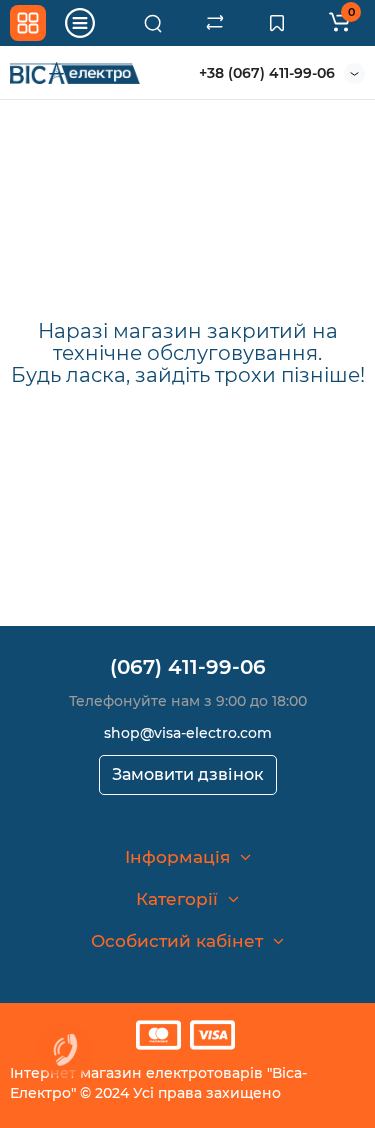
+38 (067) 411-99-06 (267, 73)
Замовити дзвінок (188, 774)
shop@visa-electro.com (188, 733)
